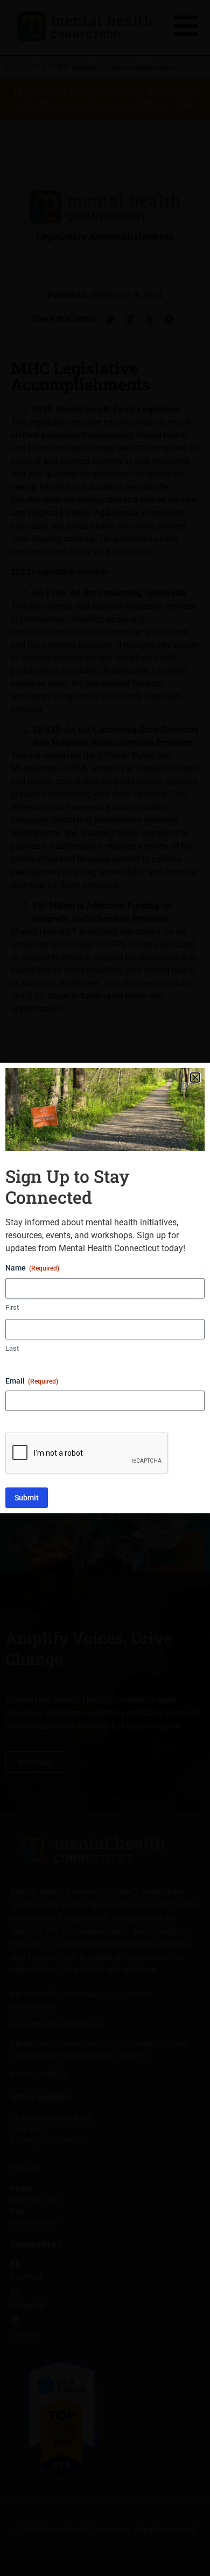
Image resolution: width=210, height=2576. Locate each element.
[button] (195, 1078)
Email (32, 1381)
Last (12, 1348)
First (12, 1307)
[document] (105, 1288)
